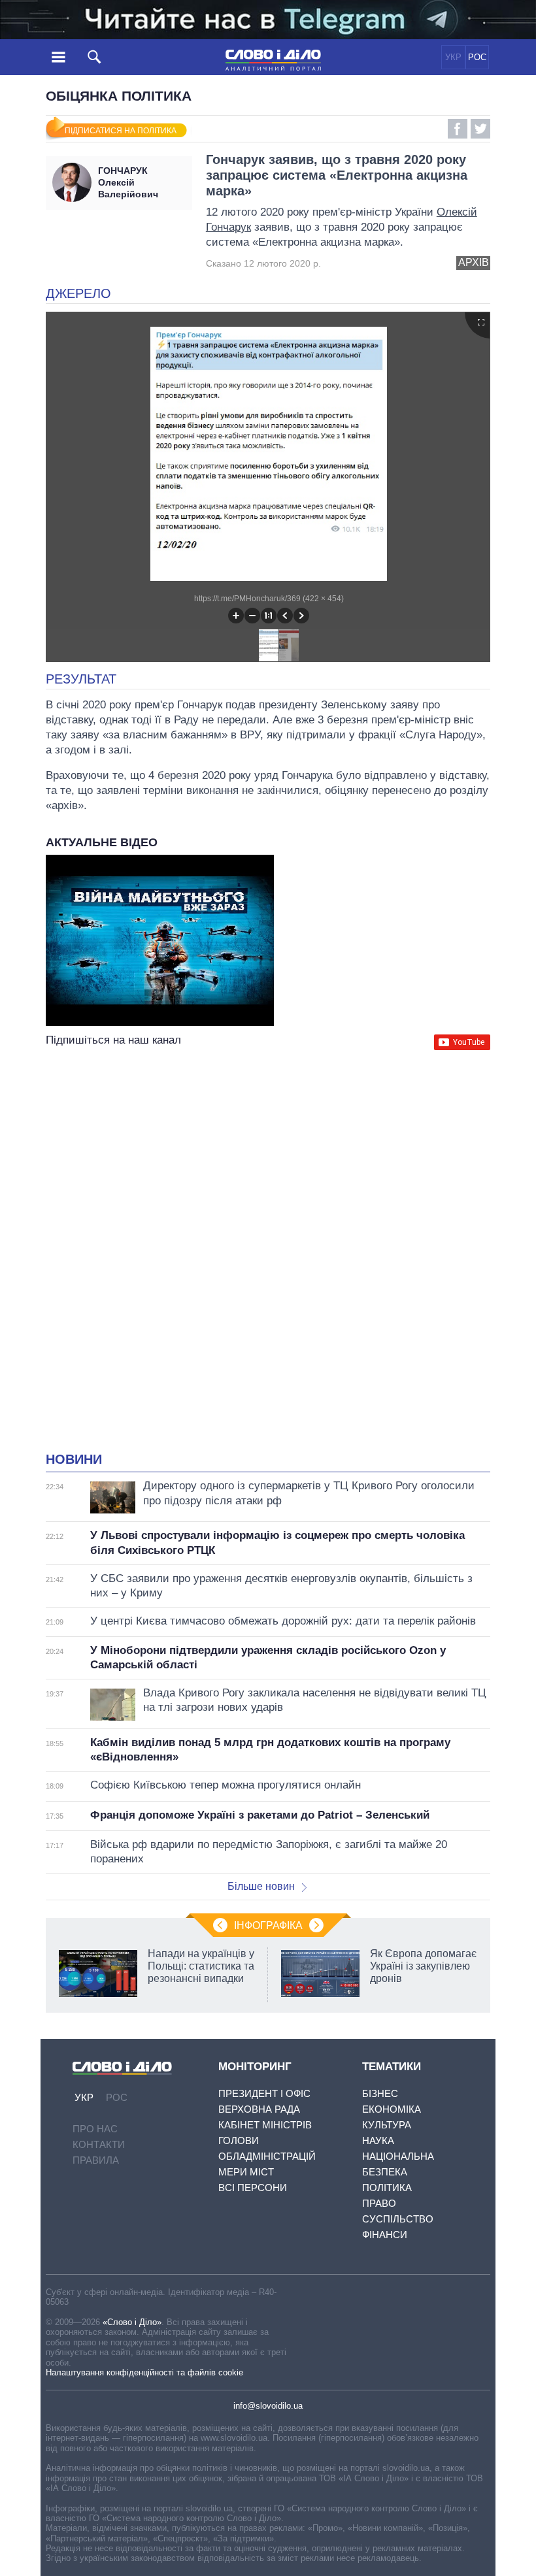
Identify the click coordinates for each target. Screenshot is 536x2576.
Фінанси (385, 2235)
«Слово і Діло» (132, 2322)
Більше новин (261, 1886)
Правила (96, 2160)
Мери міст (246, 2172)
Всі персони (253, 2188)
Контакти (99, 2144)
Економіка (392, 2109)
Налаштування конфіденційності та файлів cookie (144, 2372)
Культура (387, 2125)
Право (379, 2203)
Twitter (480, 129)
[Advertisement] (268, 1180)
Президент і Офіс (264, 2093)
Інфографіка (268, 1925)
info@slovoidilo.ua (268, 2406)
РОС (477, 57)
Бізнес (380, 2093)
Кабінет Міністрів (265, 2125)
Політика (387, 2188)
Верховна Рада (259, 2109)
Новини (74, 1459)
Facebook (458, 129)
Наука (378, 2140)
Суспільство (398, 2219)
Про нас (95, 2129)
